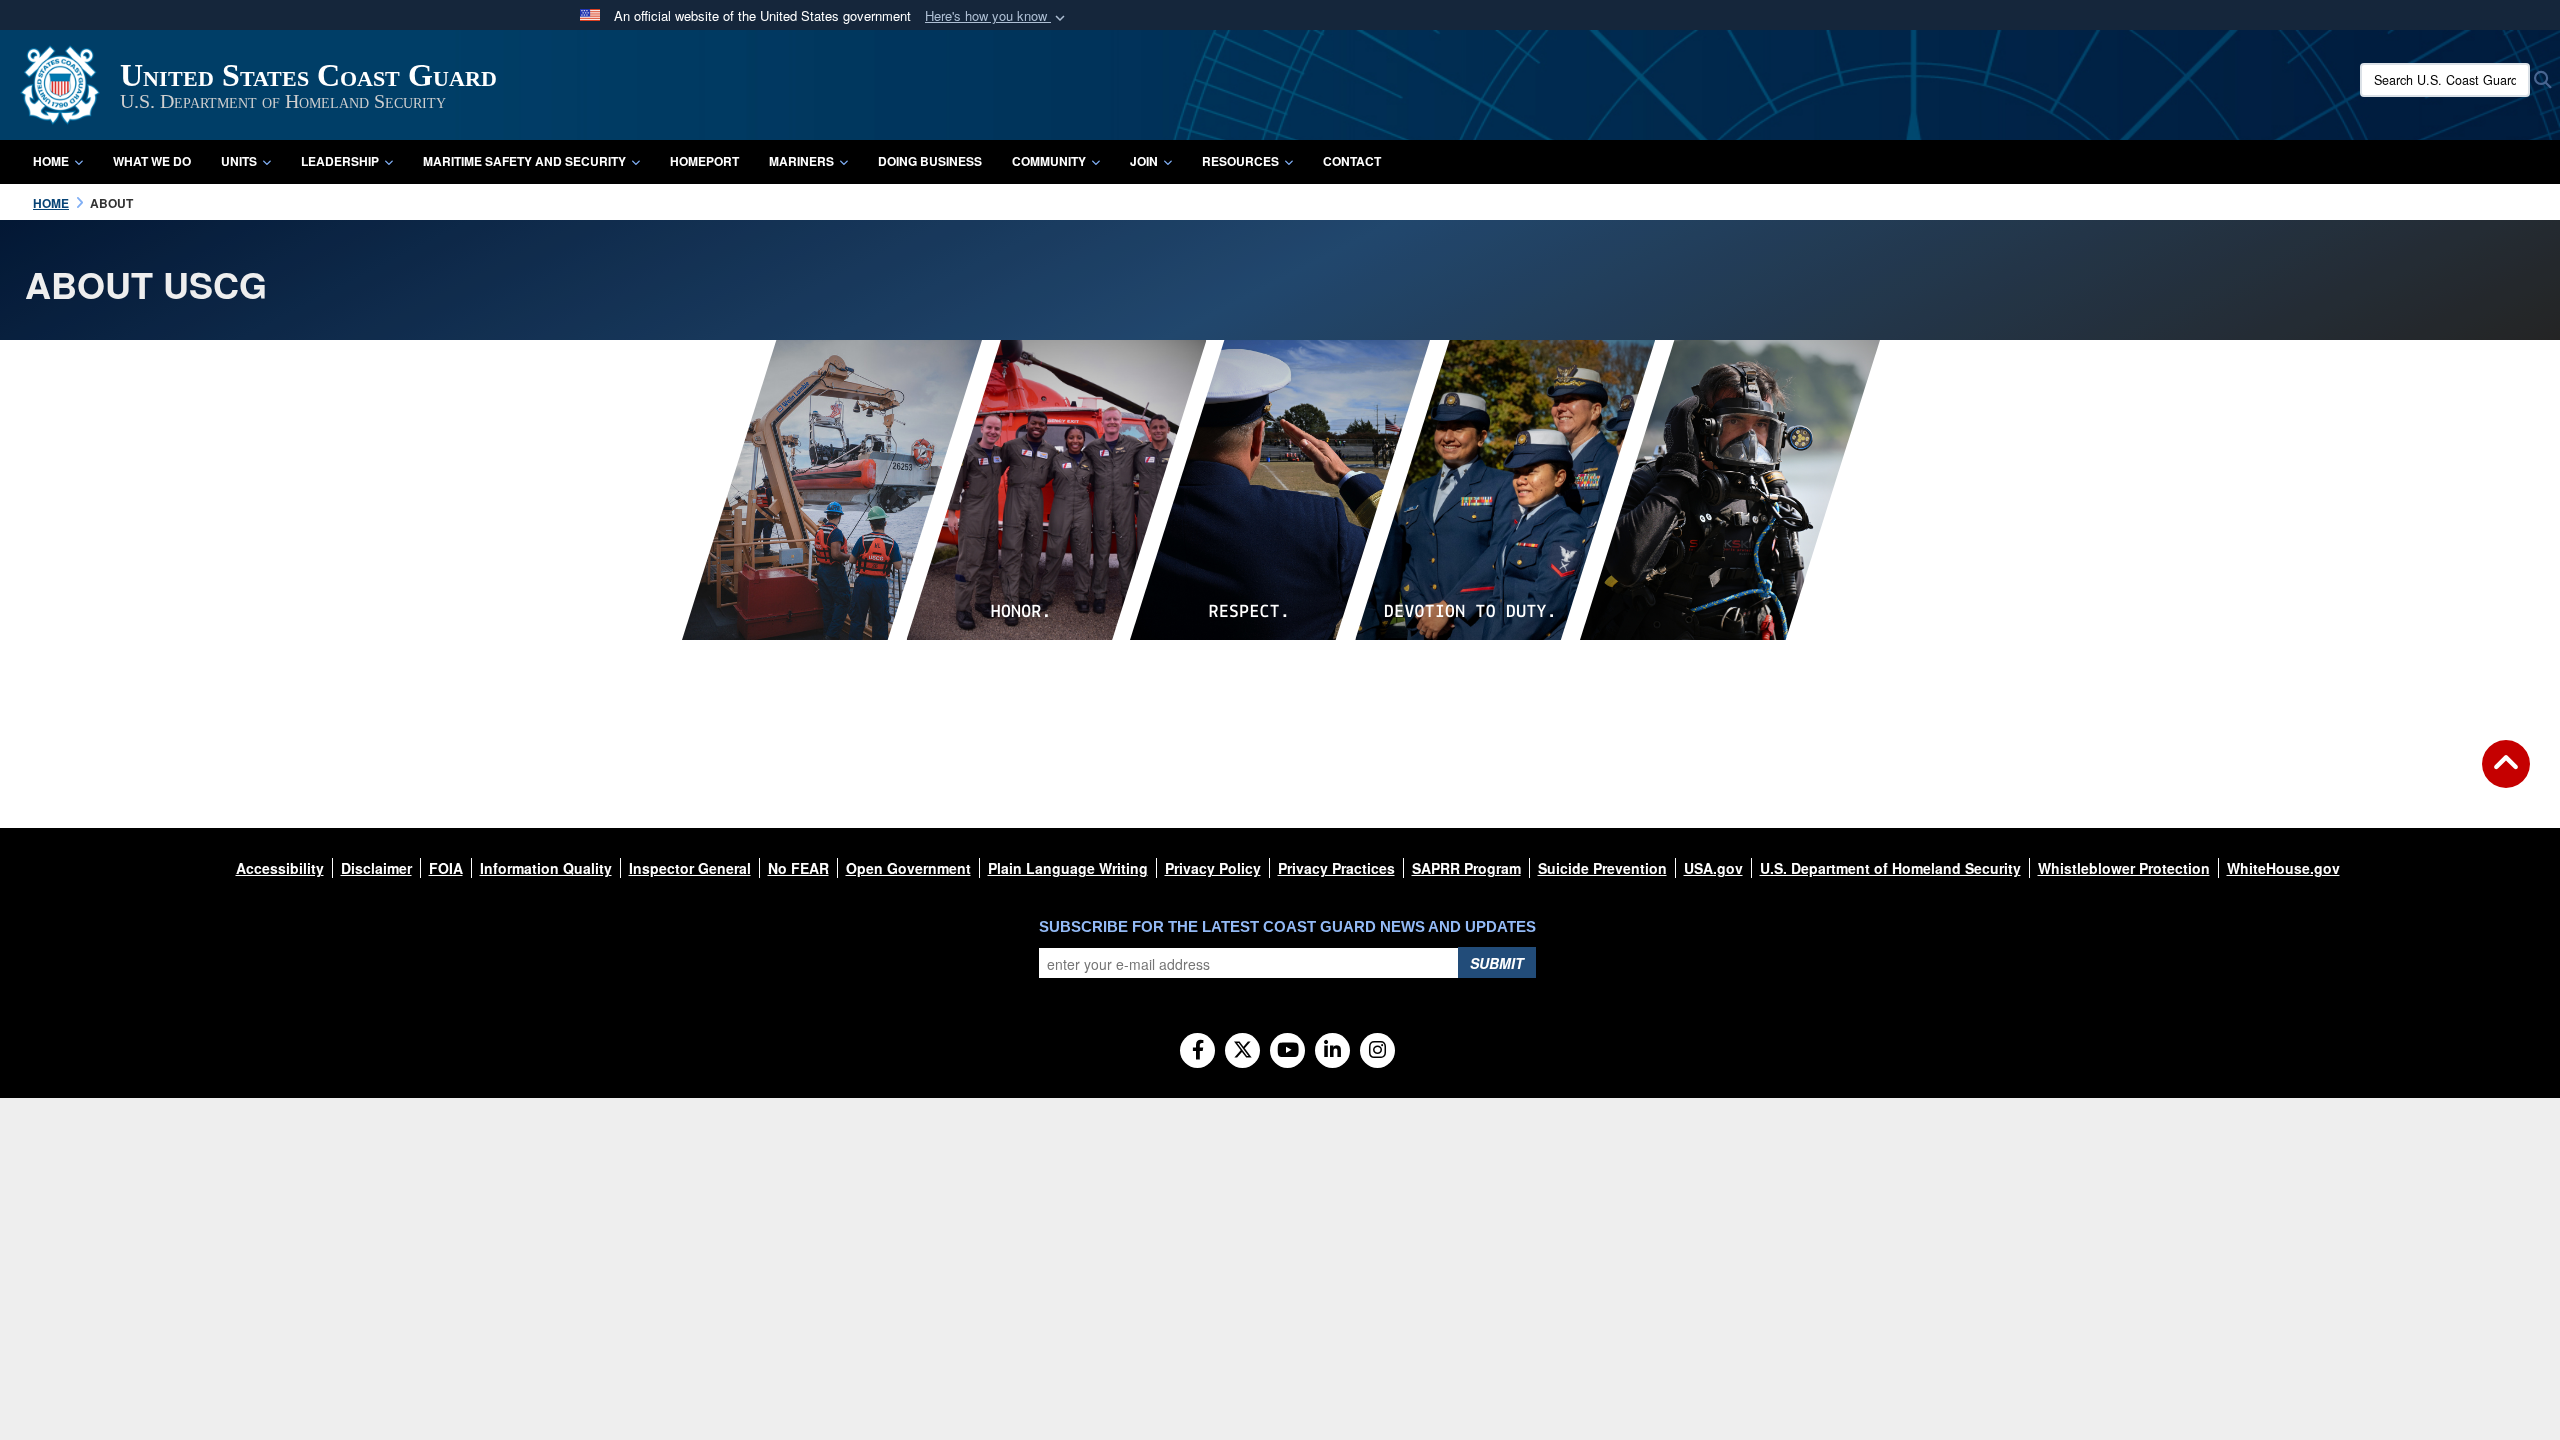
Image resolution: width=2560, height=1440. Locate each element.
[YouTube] (1287, 1051)
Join (1144, 161)
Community (1049, 161)
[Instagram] (1377, 1051)
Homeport (704, 161)
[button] (997, 16)
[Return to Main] (2506, 776)
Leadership (340, 161)
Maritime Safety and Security (524, 161)
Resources (1240, 161)
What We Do (152, 161)
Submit (1497, 963)
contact (1352, 161)
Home (51, 161)
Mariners (801, 161)
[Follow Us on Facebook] (1197, 1051)
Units (239, 161)
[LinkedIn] (1332, 1051)
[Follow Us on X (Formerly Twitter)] (1242, 1051)
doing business (930, 161)
